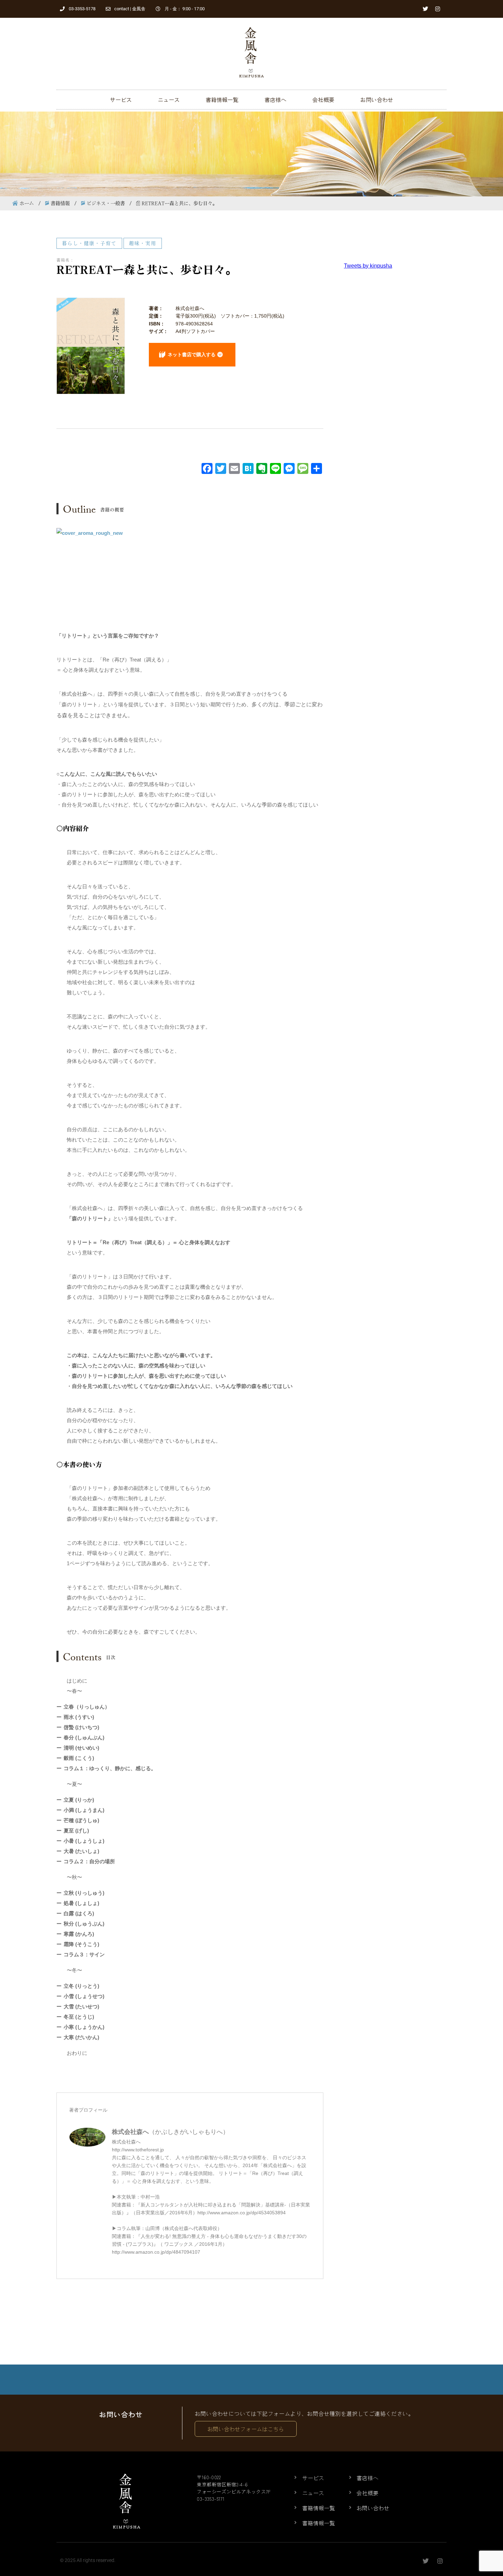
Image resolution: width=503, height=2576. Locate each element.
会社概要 (323, 100)
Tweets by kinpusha (368, 266)
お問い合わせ (377, 100)
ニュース (169, 100)
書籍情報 (60, 203)
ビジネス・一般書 (106, 203)
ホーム (27, 203)
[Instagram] (438, 9)
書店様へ (275, 100)
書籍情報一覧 (222, 100)
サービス (121, 100)
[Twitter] (425, 9)
